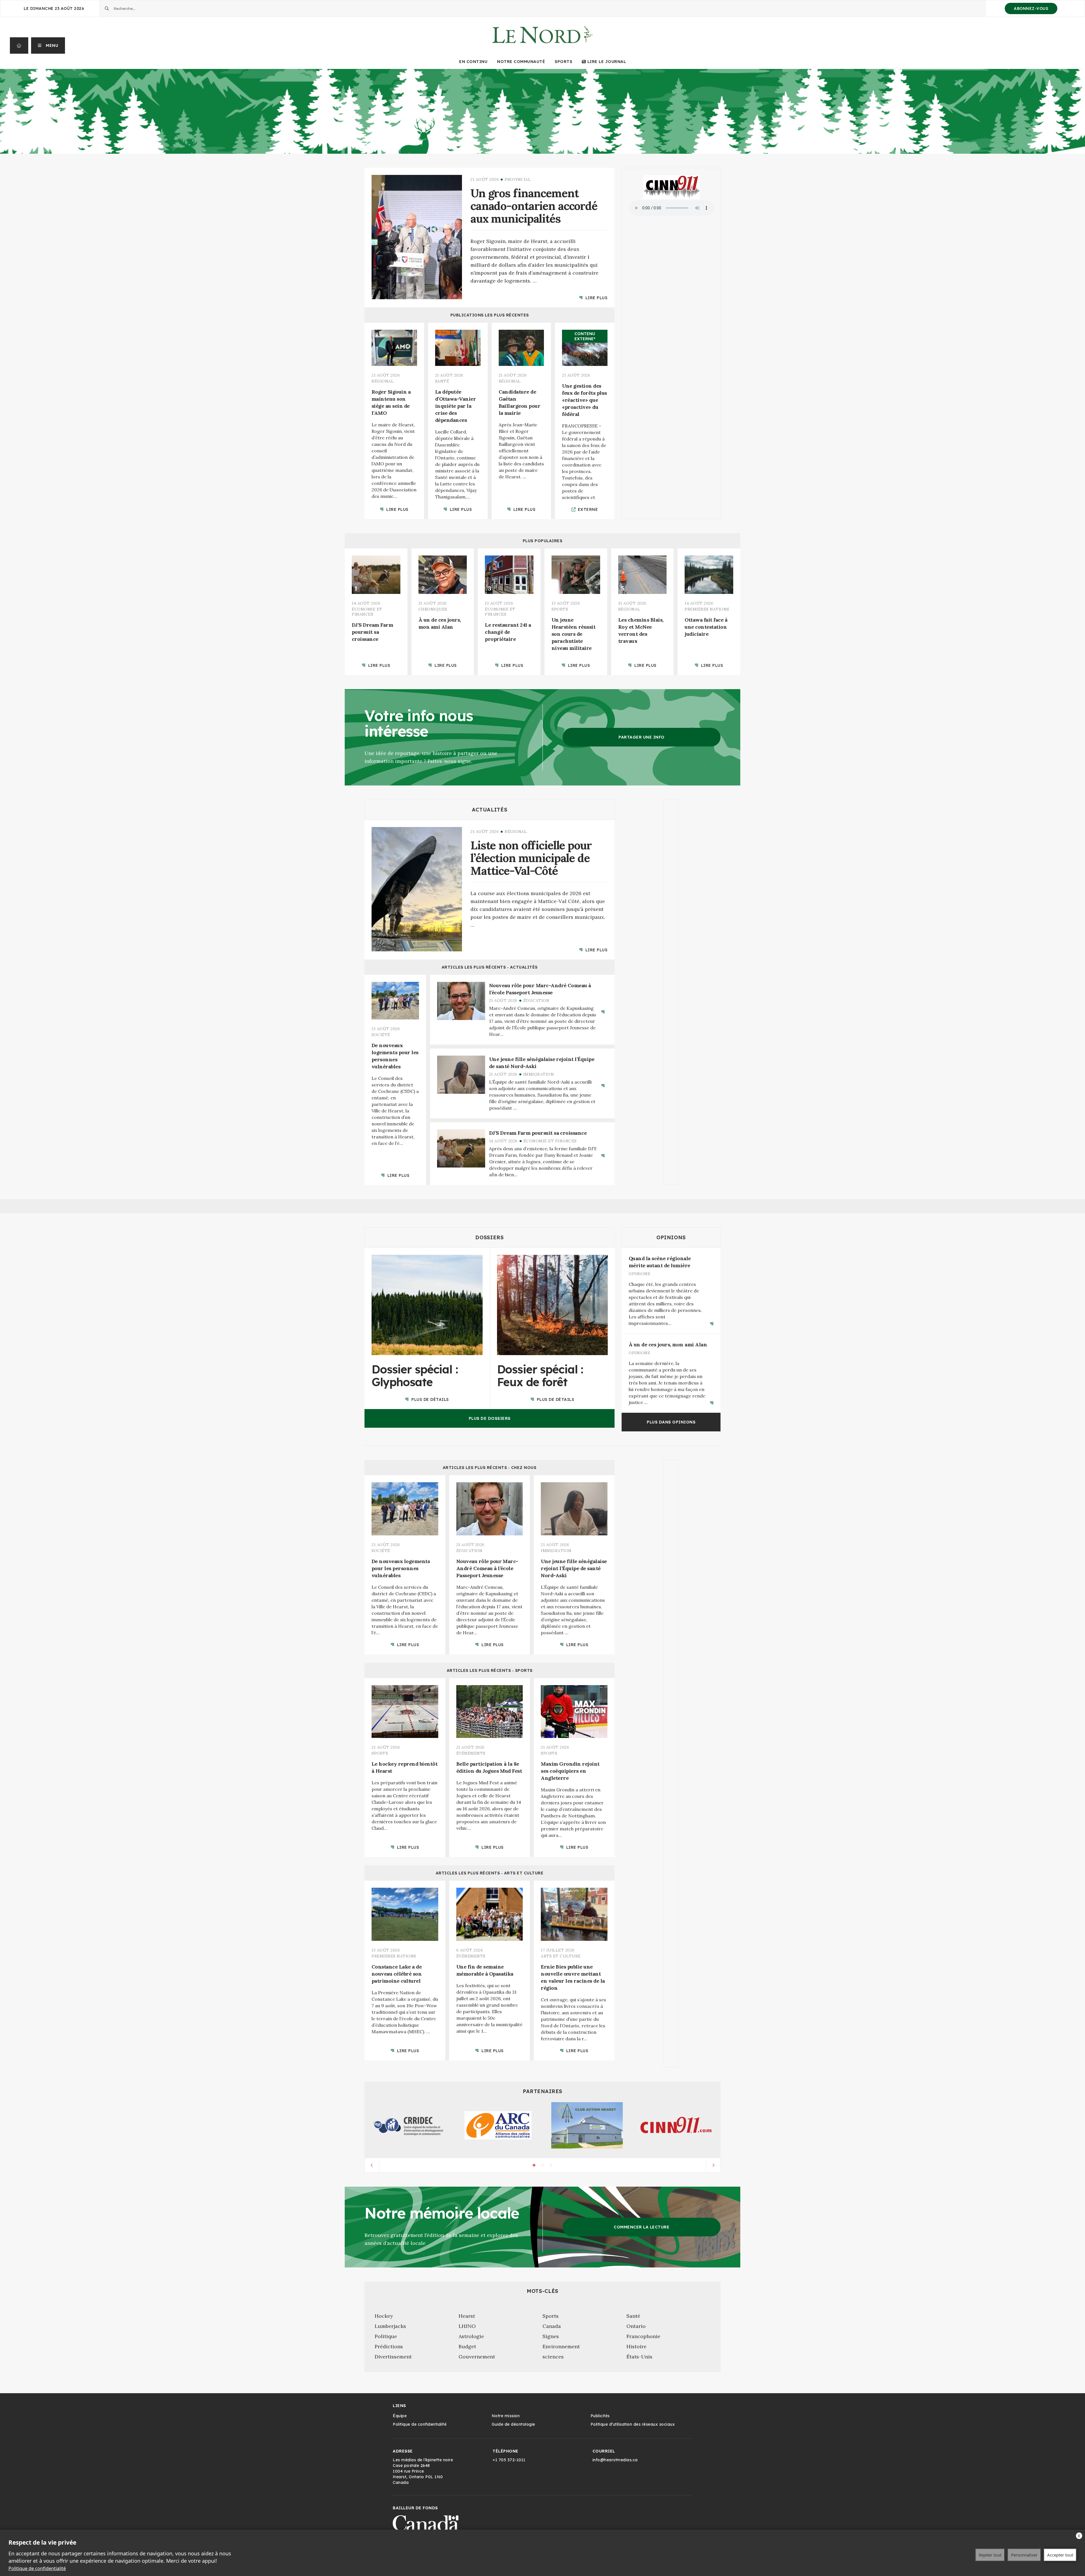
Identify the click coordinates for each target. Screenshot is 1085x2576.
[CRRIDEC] (409, 2125)
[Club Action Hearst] (587, 2125)
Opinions (671, 1237)
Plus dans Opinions (671, 1422)
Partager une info (642, 737)
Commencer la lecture (642, 2227)
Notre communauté (521, 62)
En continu (473, 62)
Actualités (490, 810)
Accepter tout (1060, 2555)
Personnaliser (1024, 2555)
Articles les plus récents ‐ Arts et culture (490, 1873)
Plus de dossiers (490, 1418)
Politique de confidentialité (37, 2568)
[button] (48, 45)
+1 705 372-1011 (509, 2460)
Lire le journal (607, 62)
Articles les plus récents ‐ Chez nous (490, 1468)
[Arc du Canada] (498, 2125)
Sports (563, 62)
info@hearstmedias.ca (615, 2460)
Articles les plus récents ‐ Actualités (490, 967)
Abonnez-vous (1031, 8)
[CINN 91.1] (676, 2125)
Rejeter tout (990, 2555)
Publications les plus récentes (490, 315)
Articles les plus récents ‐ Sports (490, 1670)
